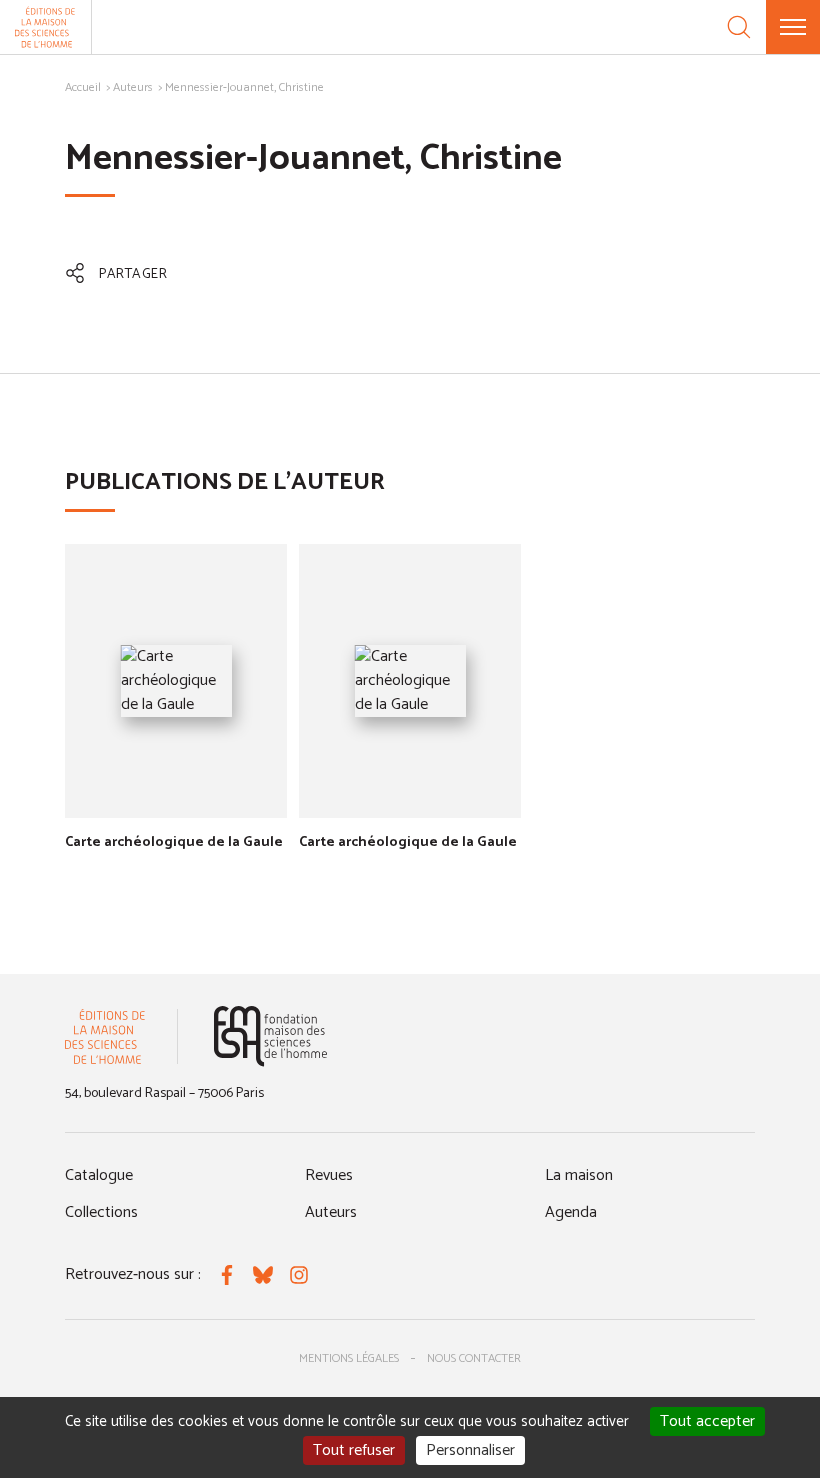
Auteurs (133, 87)
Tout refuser (354, 1450)
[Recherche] (739, 27)
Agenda (571, 1212)
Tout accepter (707, 1421)
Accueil (83, 87)
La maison (579, 1175)
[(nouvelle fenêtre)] (270, 1036)
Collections (101, 1212)
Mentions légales (349, 1358)
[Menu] (793, 27)
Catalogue (99, 1175)
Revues (329, 1175)
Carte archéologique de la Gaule (174, 842)
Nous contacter (474, 1358)
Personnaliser (470, 1450)
